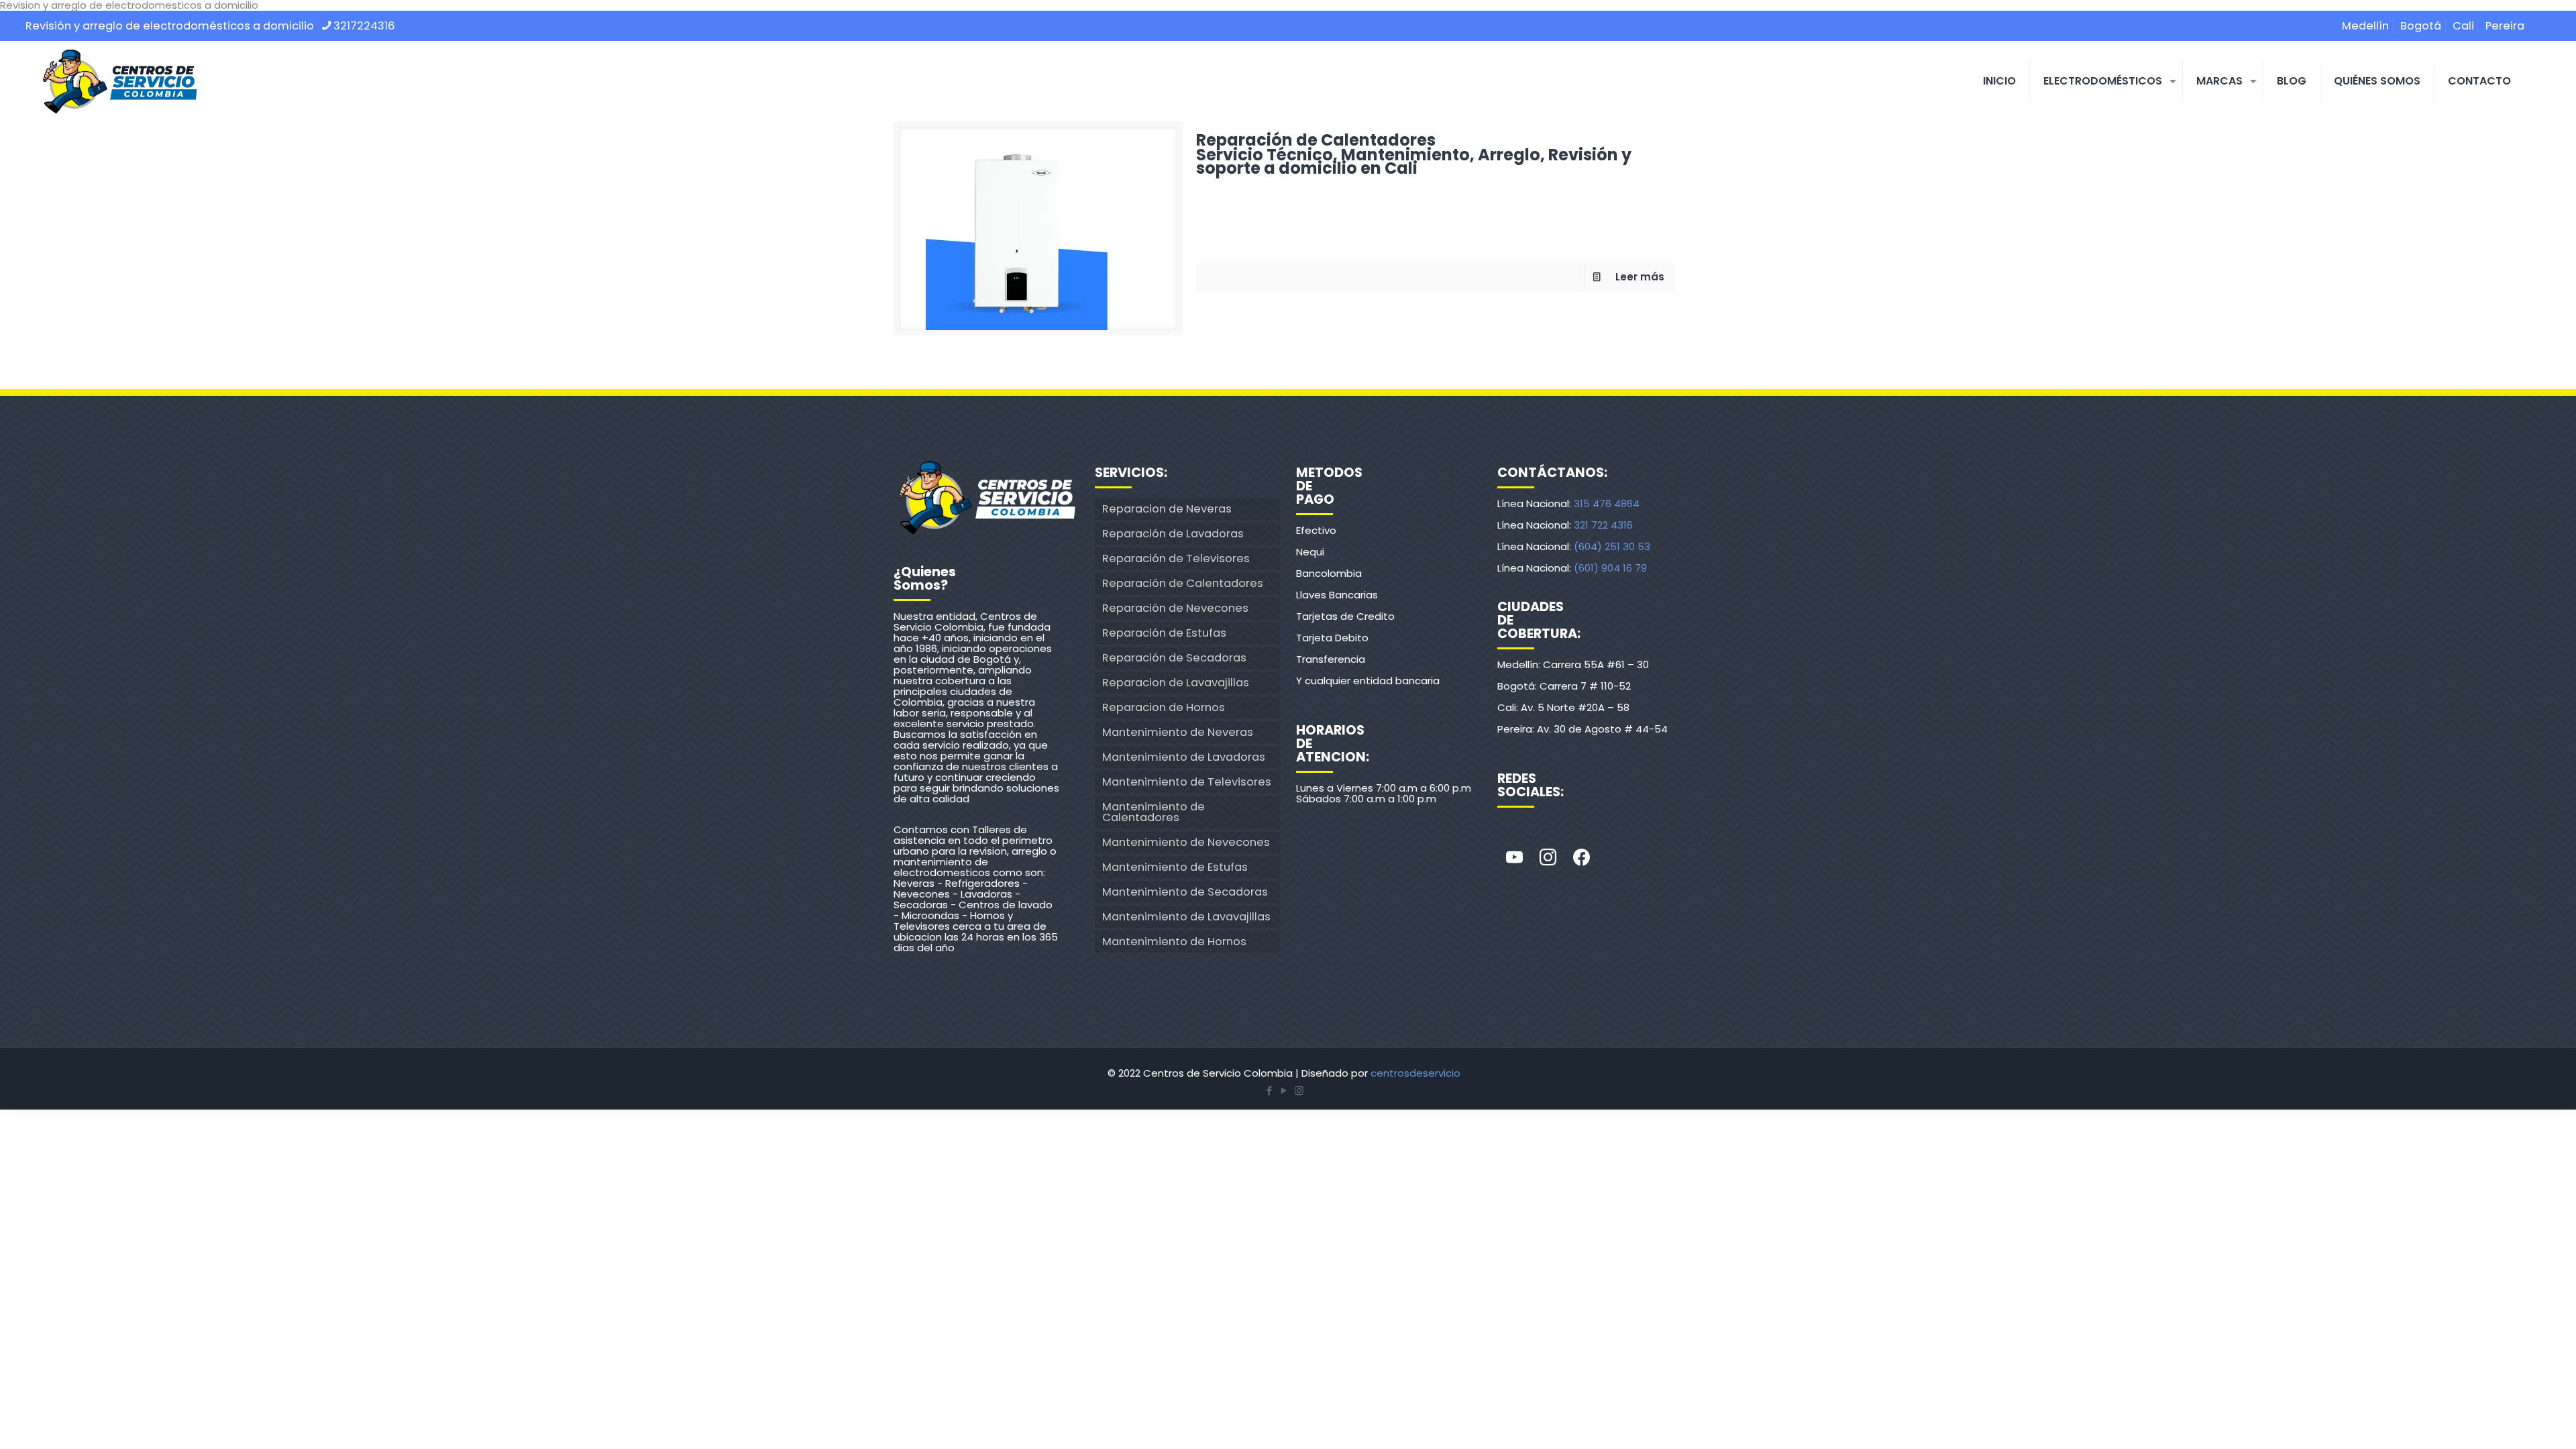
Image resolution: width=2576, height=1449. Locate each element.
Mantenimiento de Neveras (1178, 732)
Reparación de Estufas (1164, 633)
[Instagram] (1548, 858)
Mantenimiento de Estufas (1175, 867)
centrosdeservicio (1415, 1073)
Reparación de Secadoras (1174, 658)
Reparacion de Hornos (1164, 707)
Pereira (2505, 26)
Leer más (1640, 277)
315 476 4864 (1607, 503)
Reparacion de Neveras (1167, 509)
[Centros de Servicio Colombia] (119, 81)
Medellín (2365, 26)
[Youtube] (1514, 858)
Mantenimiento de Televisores (1187, 782)
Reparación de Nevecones (1175, 608)
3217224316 (364, 26)
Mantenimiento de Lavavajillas (1186, 917)
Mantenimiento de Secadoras (1185, 892)
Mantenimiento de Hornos (1174, 942)
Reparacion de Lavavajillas (1176, 683)
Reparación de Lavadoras (1173, 534)
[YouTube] (1284, 1090)
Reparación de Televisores (1176, 558)
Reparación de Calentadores (1414, 152)
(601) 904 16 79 (1610, 568)
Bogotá (2421, 26)
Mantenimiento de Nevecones (1186, 842)
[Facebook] (1581, 858)
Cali (2463, 26)
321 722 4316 (1603, 525)
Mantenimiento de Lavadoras (1184, 757)
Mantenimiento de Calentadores (1153, 812)
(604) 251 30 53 (1612, 546)
